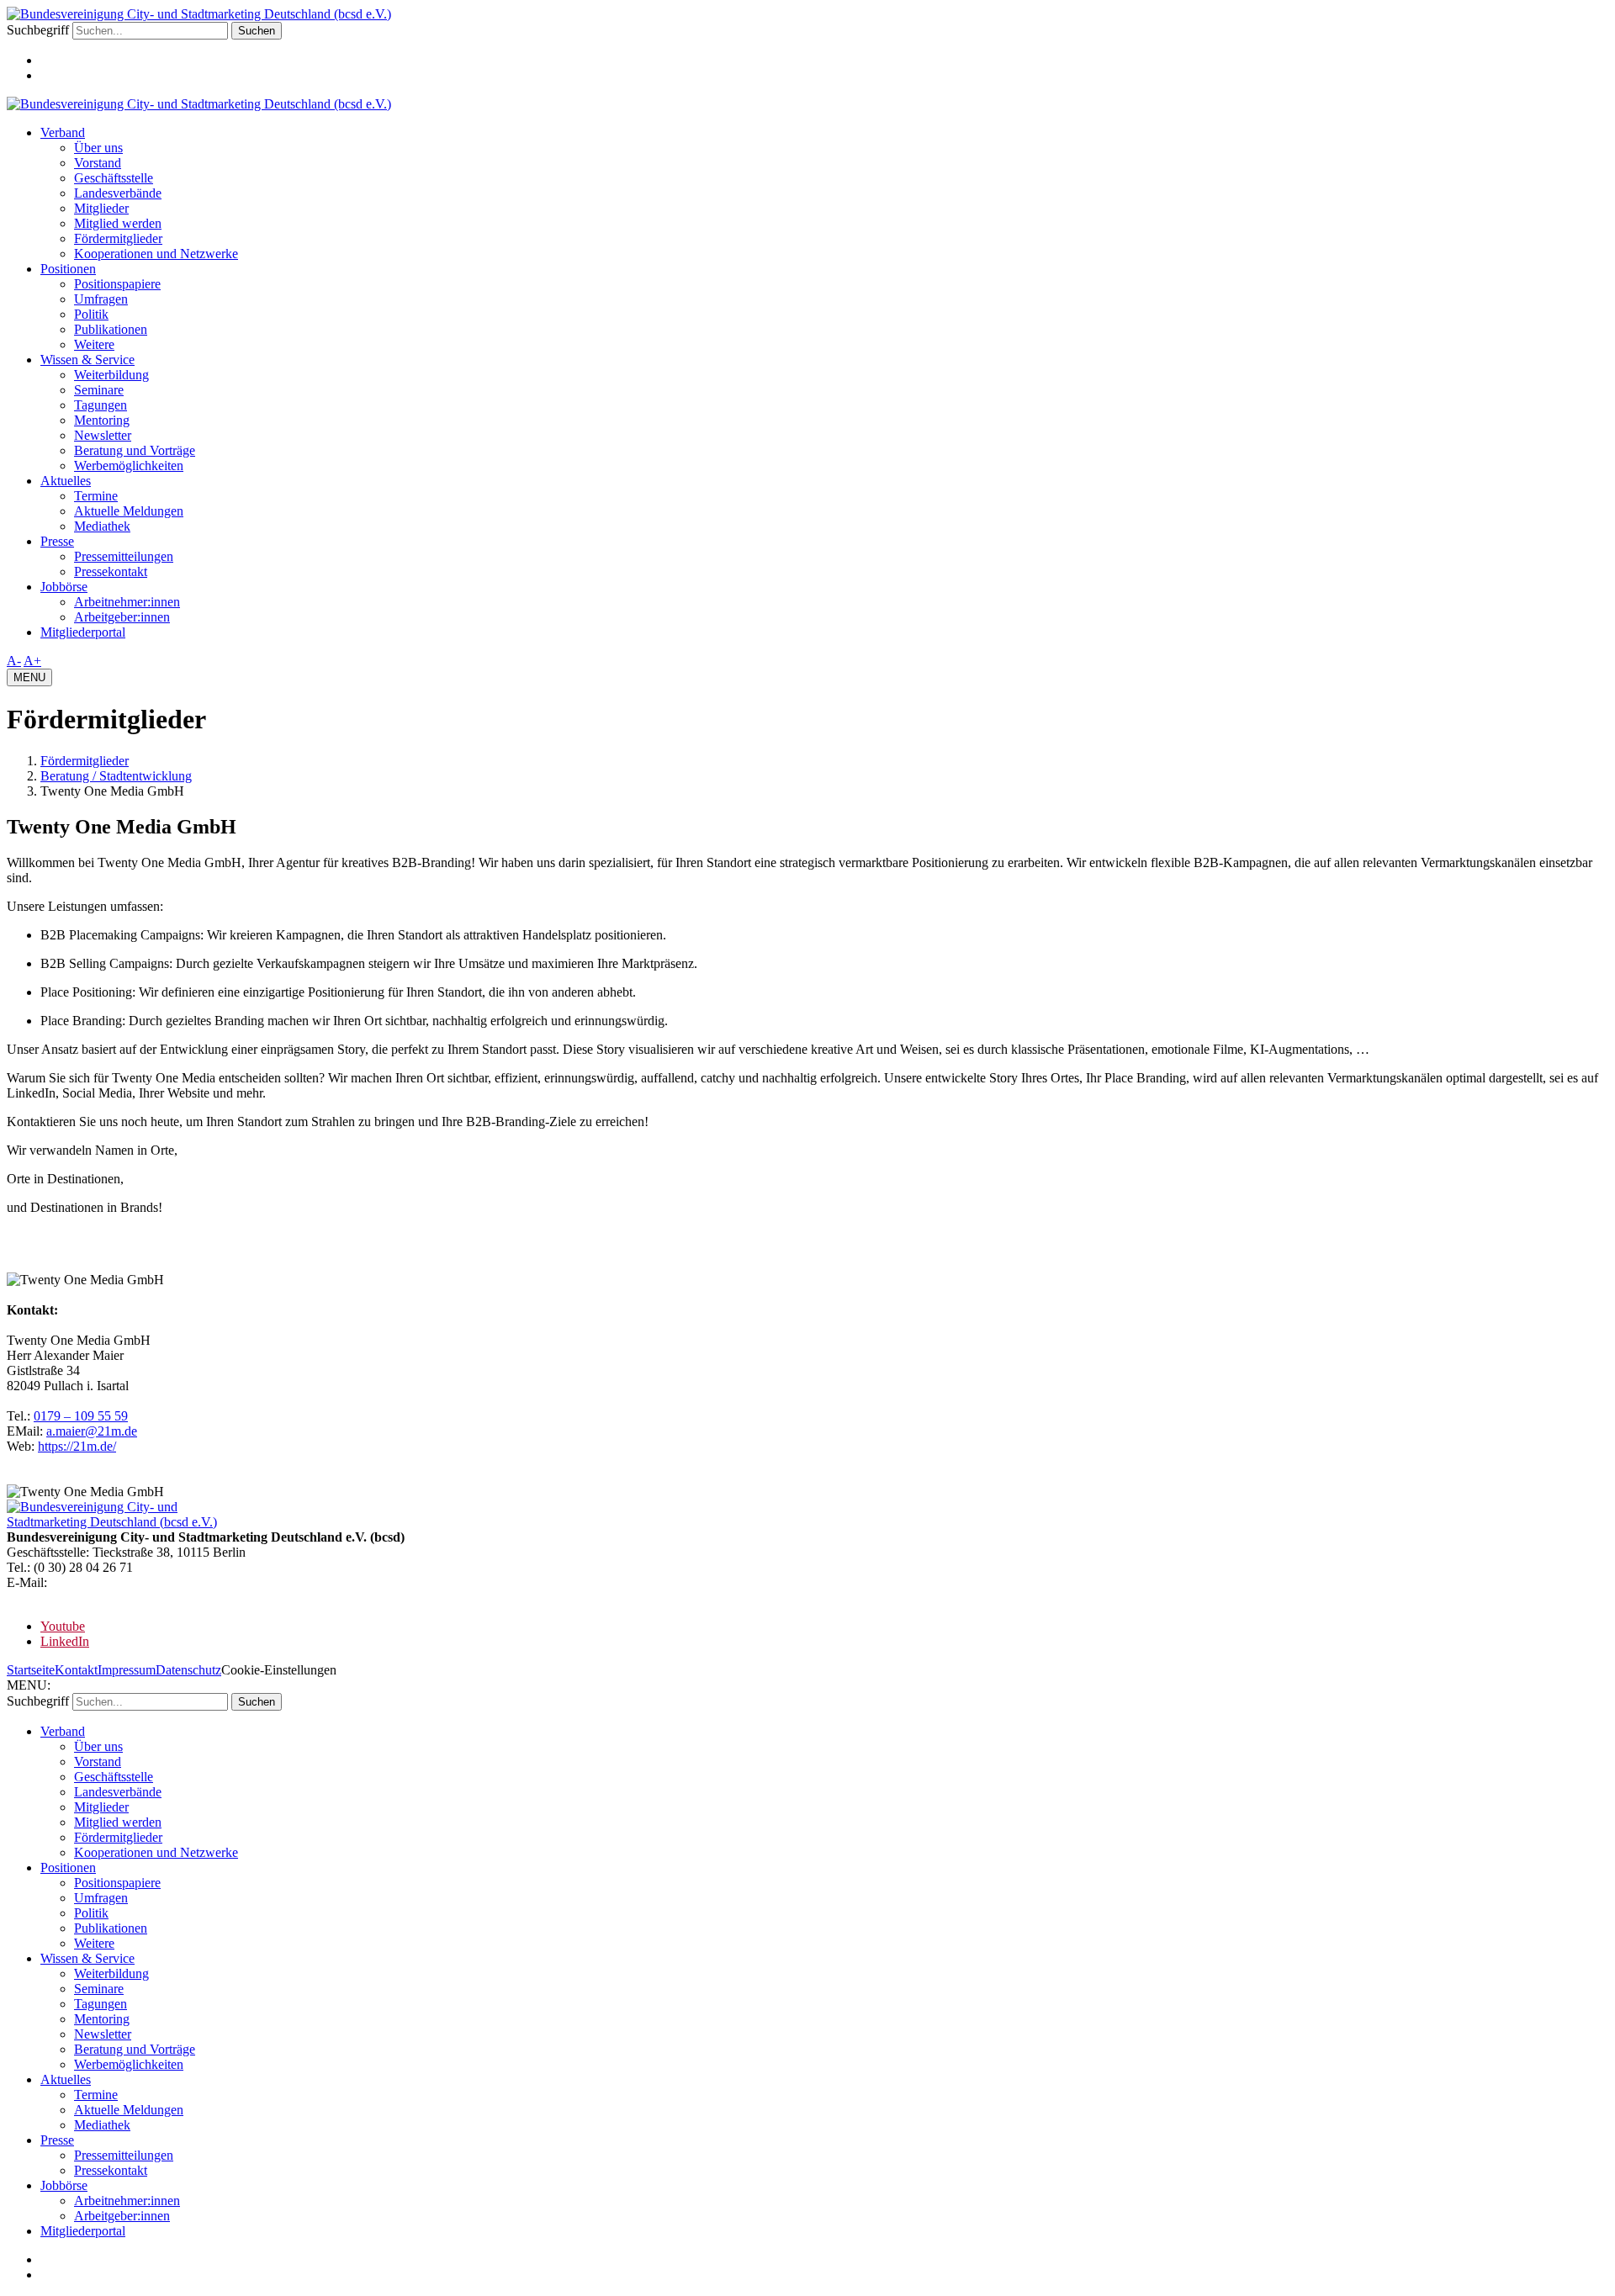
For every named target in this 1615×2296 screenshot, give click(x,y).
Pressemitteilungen (124, 556)
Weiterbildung (111, 375)
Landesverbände (118, 193)
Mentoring (102, 420)
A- (14, 661)
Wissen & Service (87, 360)
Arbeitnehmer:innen (127, 602)
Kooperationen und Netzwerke (156, 254)
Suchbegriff (38, 30)
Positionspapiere (117, 284)
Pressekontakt (111, 571)
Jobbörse (64, 587)
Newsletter (103, 435)
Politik (91, 314)
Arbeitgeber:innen (122, 617)
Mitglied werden (118, 223)
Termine (96, 496)
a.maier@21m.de (92, 1431)
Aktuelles (66, 481)
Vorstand (98, 163)
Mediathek (102, 526)
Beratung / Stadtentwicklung (116, 776)
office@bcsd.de (92, 1582)
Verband (63, 132)
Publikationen (111, 329)
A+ (32, 661)
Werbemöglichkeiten (129, 466)
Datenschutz (188, 1670)
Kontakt (76, 1670)
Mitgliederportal (83, 632)
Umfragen (101, 299)
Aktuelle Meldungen (129, 511)
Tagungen (101, 405)
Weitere (94, 344)
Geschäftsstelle (114, 178)
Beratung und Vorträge (135, 450)
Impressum (127, 1670)
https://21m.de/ (77, 1446)
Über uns (98, 148)
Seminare (99, 390)
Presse (57, 541)
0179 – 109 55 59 (81, 1416)
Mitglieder (101, 208)
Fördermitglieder (118, 238)
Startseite (31, 1670)
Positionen (68, 269)
